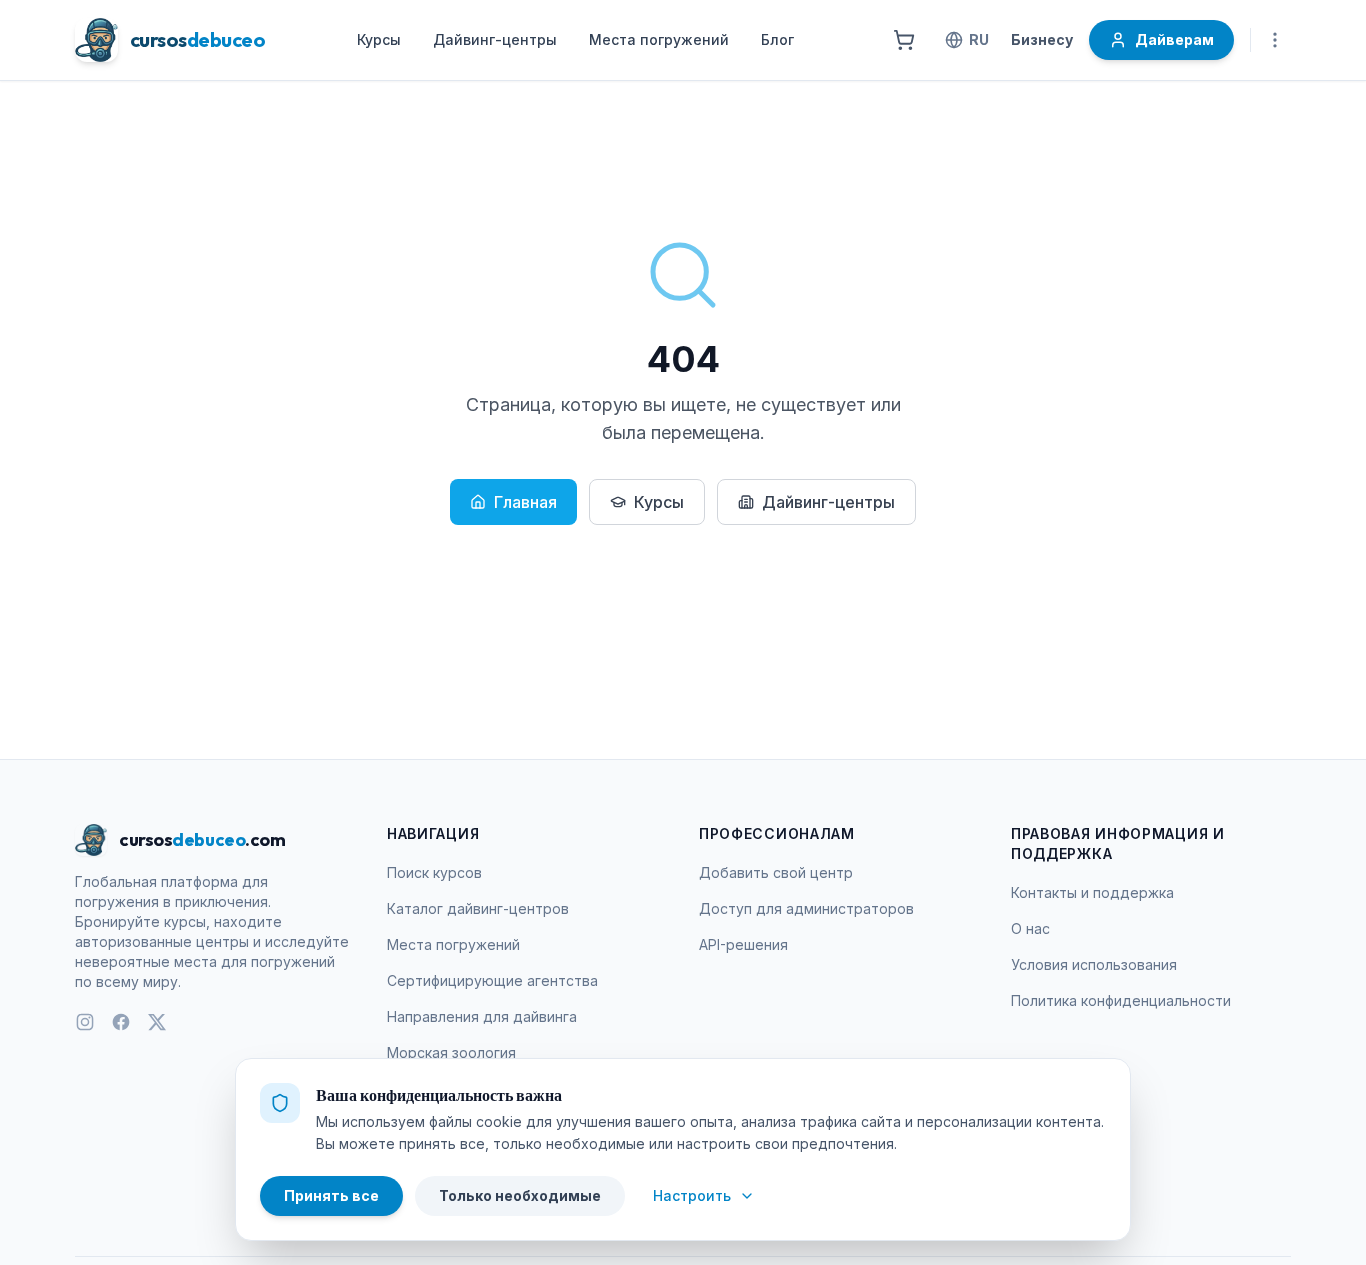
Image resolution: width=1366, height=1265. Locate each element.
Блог (777, 39)
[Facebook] (121, 1022)
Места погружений (659, 39)
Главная (525, 502)
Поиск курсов (434, 872)
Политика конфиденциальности (1121, 1000)
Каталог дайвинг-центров (478, 908)
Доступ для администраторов (806, 908)
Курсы (379, 39)
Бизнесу (1042, 39)
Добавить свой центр (776, 872)
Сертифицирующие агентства (492, 980)
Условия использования (1094, 964)
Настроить (692, 1195)
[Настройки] (1275, 40)
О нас (1030, 928)
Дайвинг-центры (495, 39)
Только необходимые (520, 1195)
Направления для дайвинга (482, 1016)
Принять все (331, 1195)
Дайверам (1174, 39)
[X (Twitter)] (157, 1022)
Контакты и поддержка (1092, 892)
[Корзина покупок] (904, 40)
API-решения (743, 944)
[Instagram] (85, 1022)
